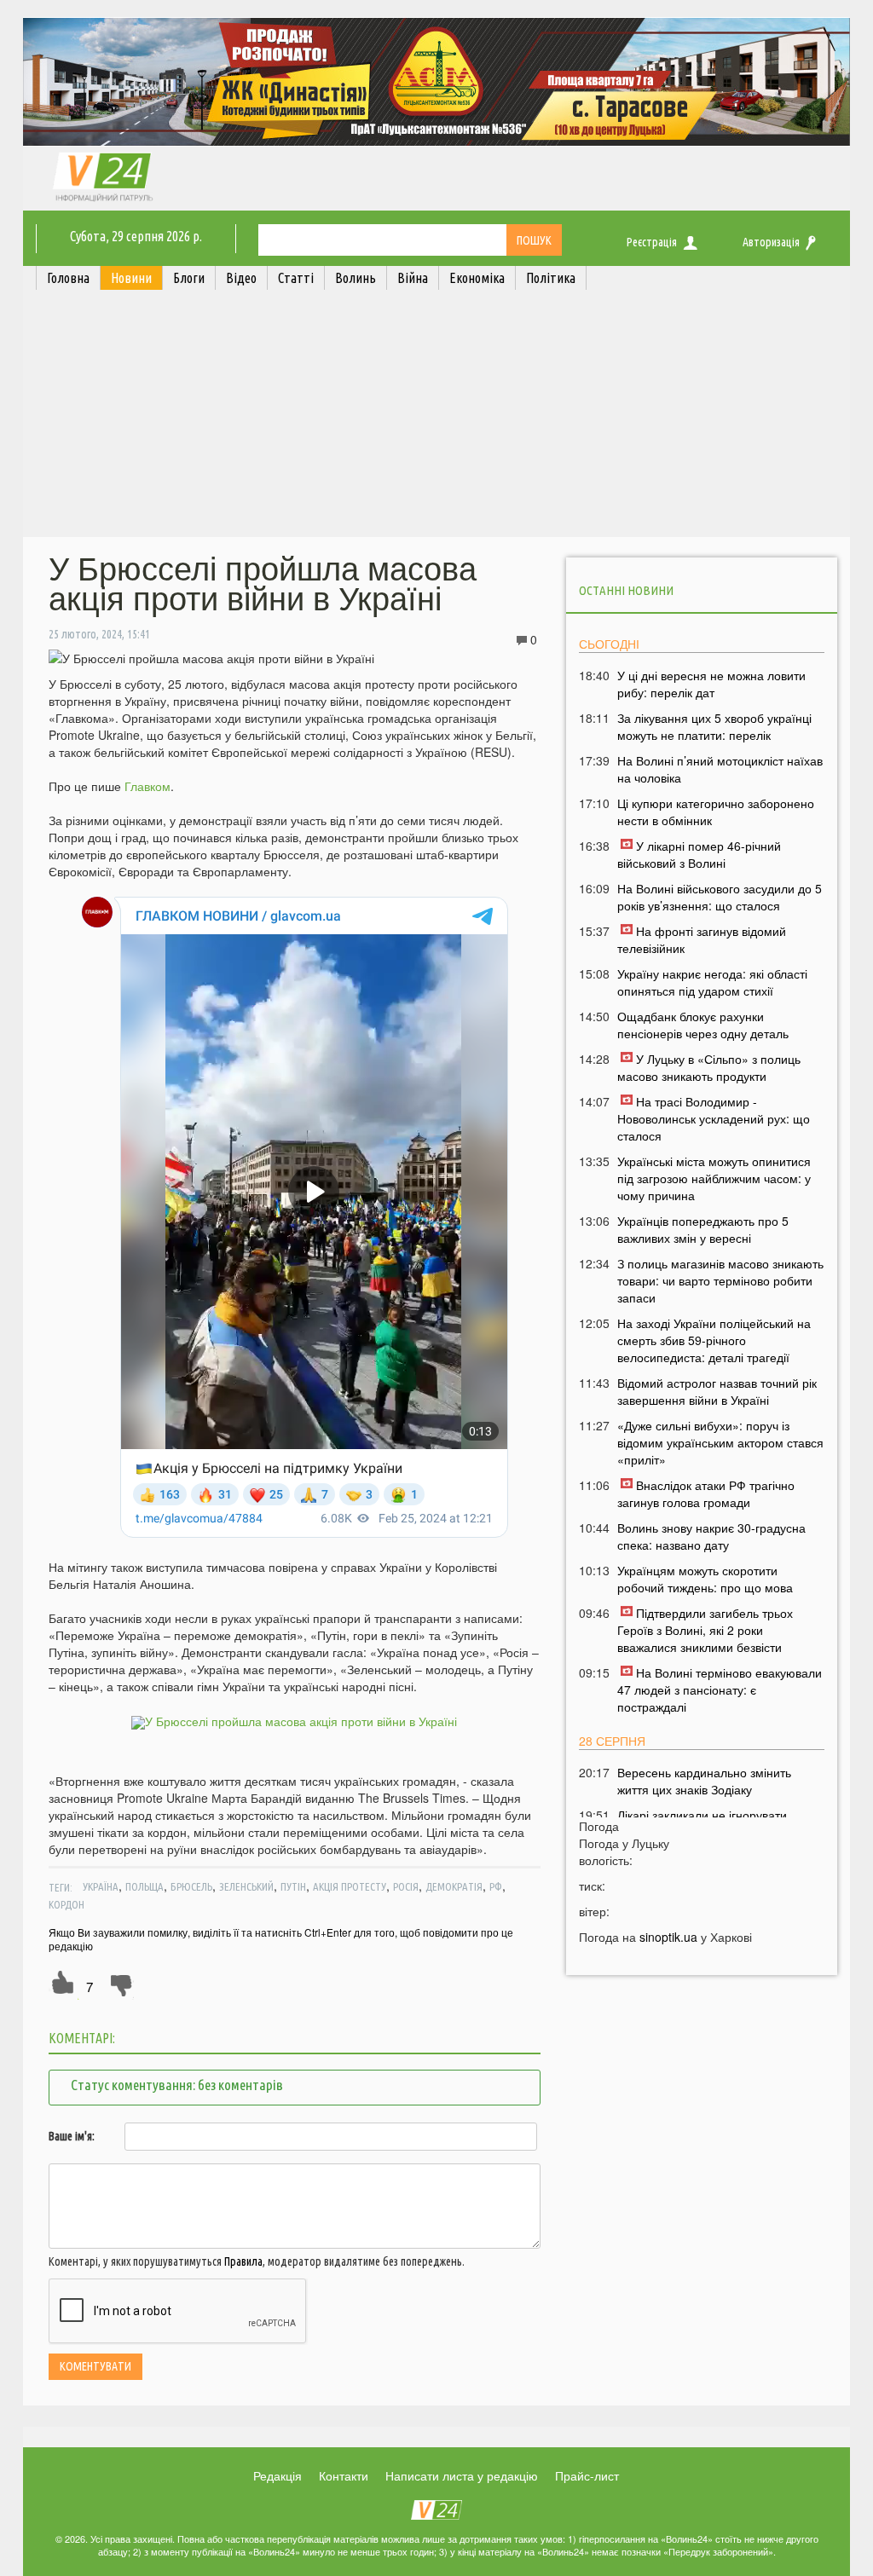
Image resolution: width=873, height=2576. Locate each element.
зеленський (246, 1886)
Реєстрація (652, 242)
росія (406, 1886)
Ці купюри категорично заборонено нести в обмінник (716, 811)
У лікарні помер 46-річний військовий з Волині (699, 854)
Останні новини (626, 590)
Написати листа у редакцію (462, 2475)
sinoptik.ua (668, 1937)
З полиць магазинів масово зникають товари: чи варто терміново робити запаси (720, 1280)
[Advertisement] (436, 418)
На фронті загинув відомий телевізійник (702, 939)
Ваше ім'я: (72, 2136)
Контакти (344, 2475)
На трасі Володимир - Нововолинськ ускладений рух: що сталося (714, 1118)
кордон (66, 1904)
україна (101, 1886)
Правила (243, 2261)
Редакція (278, 2475)
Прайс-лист (587, 2475)
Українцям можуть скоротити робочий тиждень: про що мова (705, 1579)
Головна (68, 278)
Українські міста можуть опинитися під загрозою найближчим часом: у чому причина (714, 1178)
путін (293, 1886)
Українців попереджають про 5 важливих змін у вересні (703, 1229)
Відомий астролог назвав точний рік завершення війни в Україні (717, 1391)
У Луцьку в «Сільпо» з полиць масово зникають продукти (709, 1067)
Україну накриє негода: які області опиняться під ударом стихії (712, 982)
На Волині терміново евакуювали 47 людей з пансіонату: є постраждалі (720, 1689)
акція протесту (350, 1886)
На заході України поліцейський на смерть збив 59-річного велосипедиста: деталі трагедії (714, 1340)
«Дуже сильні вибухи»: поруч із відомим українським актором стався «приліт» (720, 1442)
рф (496, 1886)
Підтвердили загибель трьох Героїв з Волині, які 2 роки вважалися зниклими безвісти (705, 1630)
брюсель (191, 1886)
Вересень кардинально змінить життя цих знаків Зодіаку (704, 1781)
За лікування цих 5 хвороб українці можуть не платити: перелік (714, 726)
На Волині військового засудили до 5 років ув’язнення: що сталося (720, 897)
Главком (147, 786)
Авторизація (771, 242)
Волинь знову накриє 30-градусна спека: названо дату (711, 1536)
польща (145, 1886)
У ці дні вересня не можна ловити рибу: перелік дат (711, 684)
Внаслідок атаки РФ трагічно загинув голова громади (706, 1493)
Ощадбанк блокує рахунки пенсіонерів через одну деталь (703, 1025)
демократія (454, 1886)
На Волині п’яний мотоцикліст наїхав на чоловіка (720, 769)
